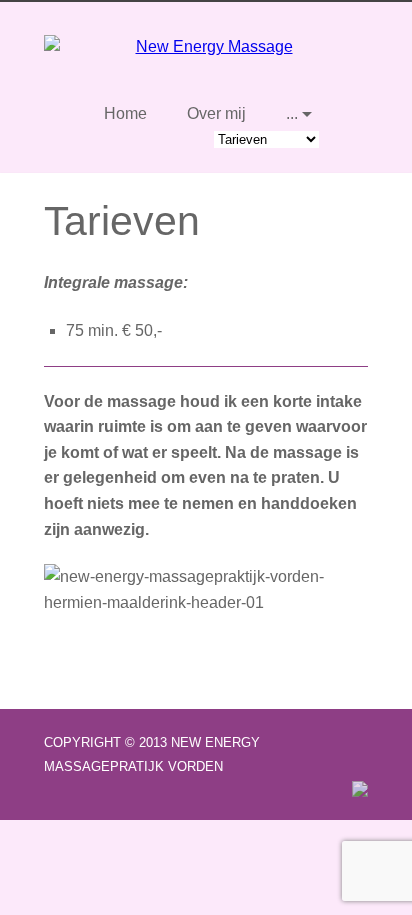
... (292, 113)
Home (125, 113)
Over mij (216, 113)
